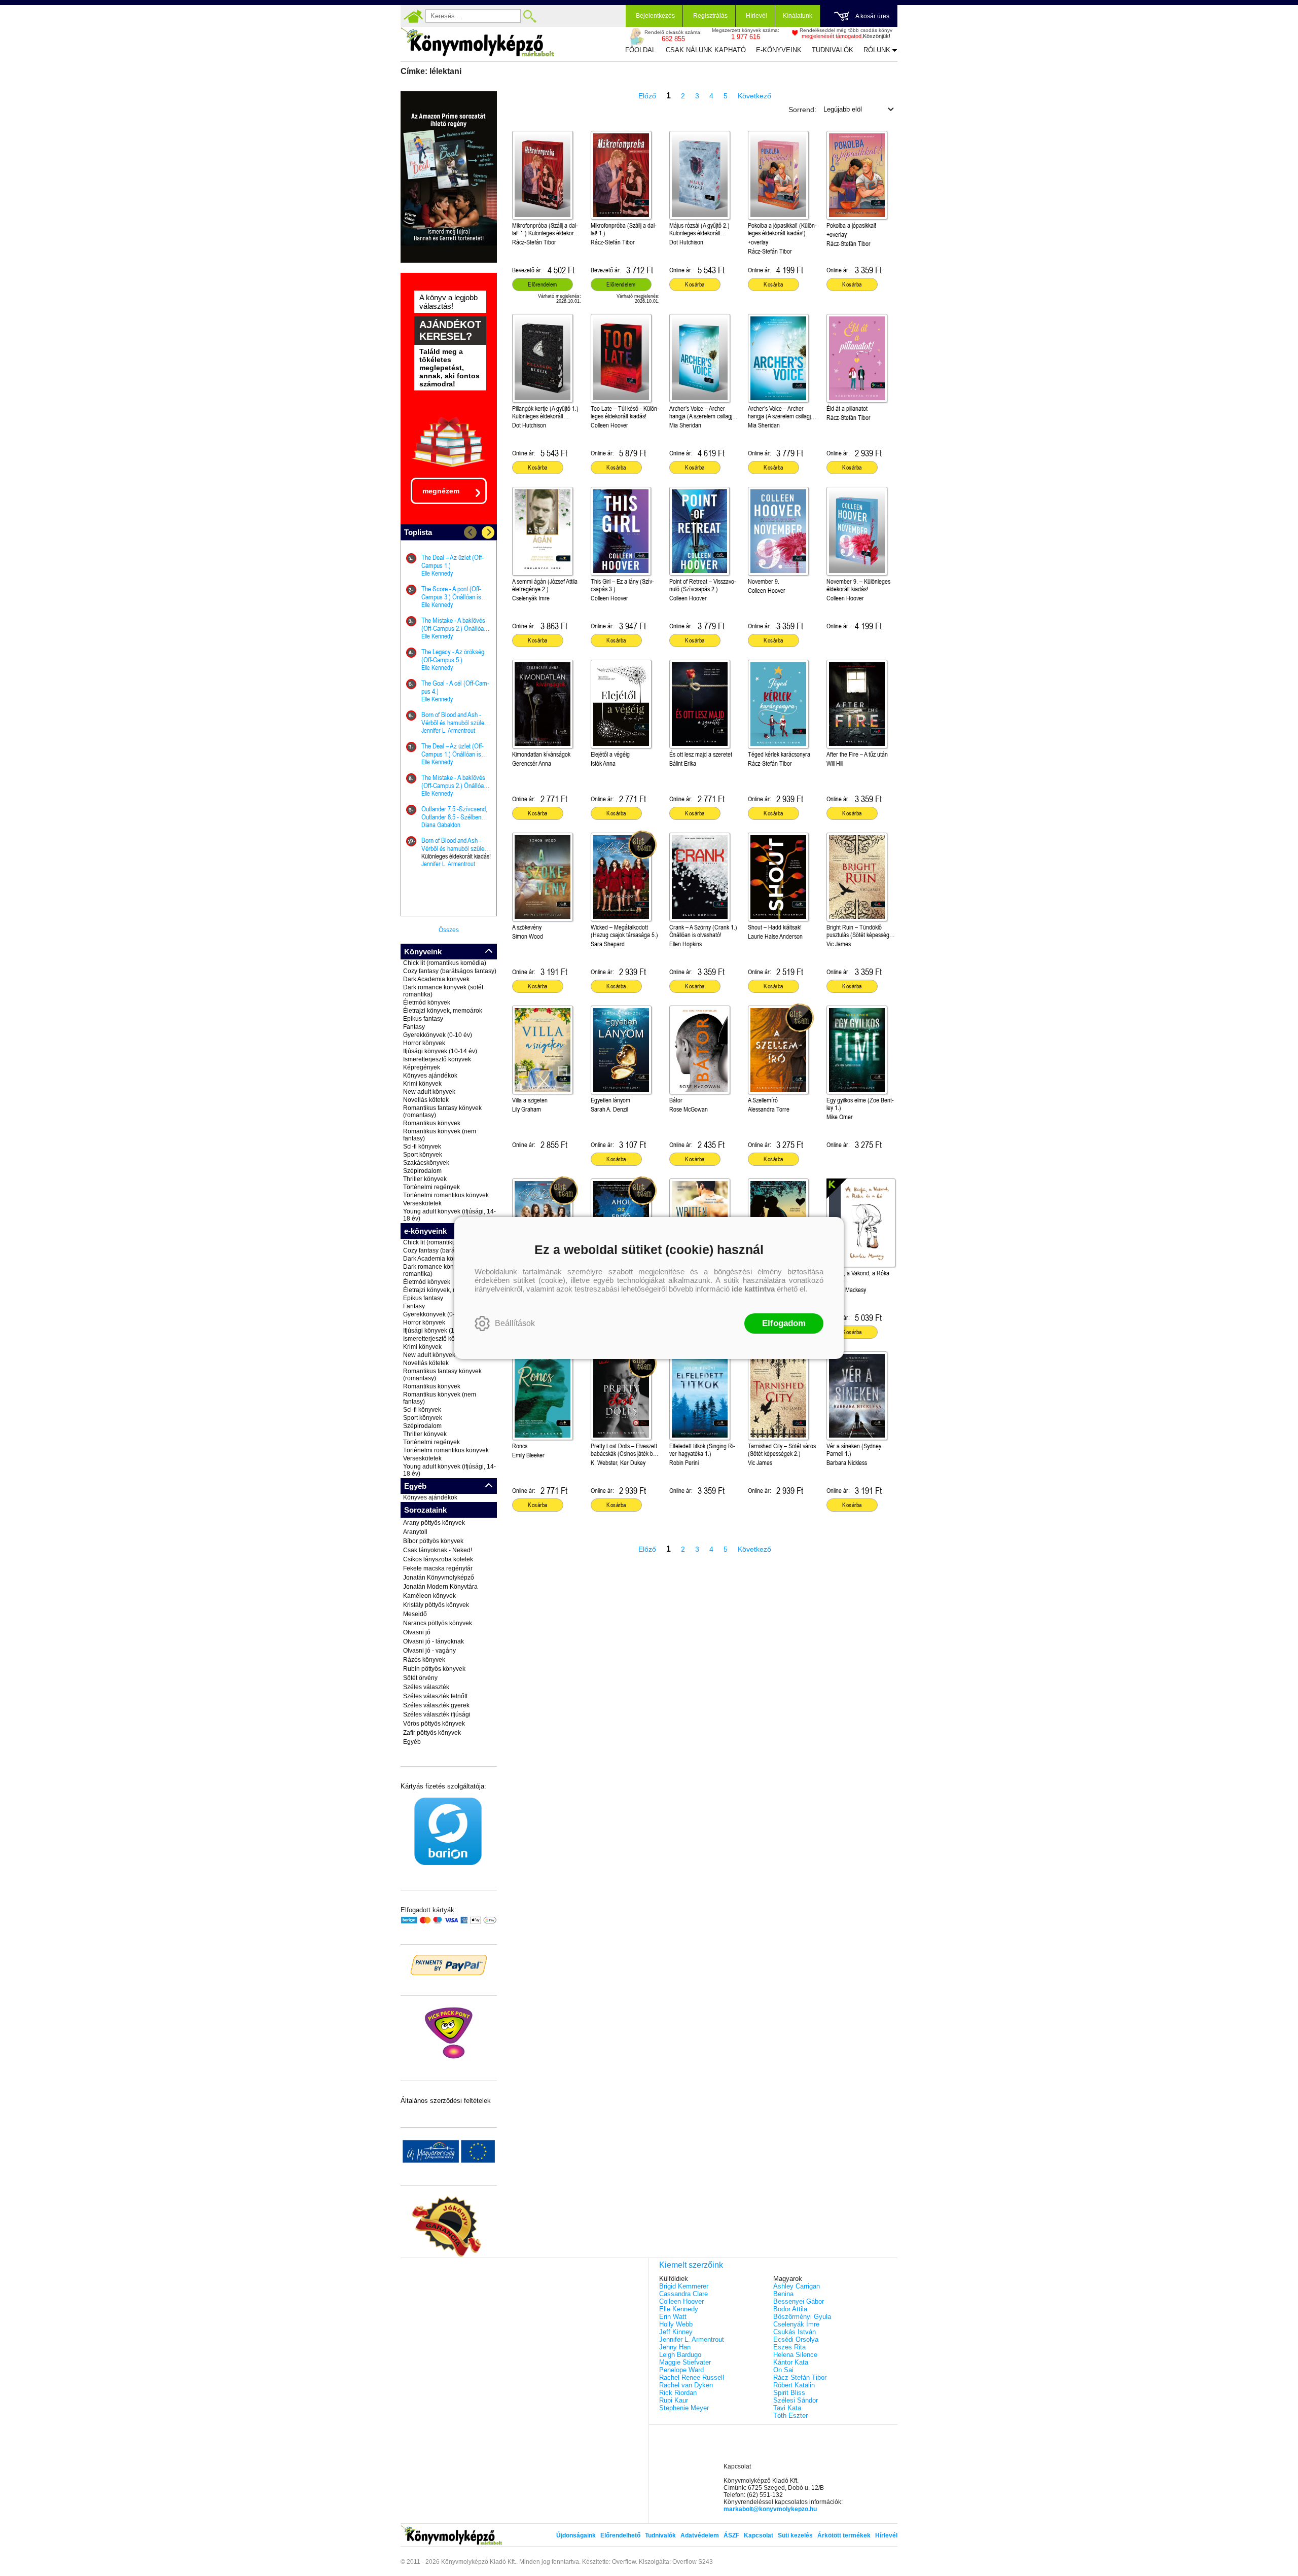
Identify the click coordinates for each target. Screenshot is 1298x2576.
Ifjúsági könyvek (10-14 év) (440, 1051)
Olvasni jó (417, 1632)
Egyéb (412, 1742)
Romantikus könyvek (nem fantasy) (440, 1135)
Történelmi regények (431, 1187)
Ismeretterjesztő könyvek (437, 1059)
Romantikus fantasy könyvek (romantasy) (442, 1112)
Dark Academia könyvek (436, 979)
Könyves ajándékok (430, 1076)
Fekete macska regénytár (438, 1568)
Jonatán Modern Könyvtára (440, 1587)
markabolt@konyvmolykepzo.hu (770, 2509)
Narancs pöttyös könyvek (438, 1623)
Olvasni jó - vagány (429, 1651)
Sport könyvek (423, 1155)
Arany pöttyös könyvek (434, 1523)
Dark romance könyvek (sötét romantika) (443, 991)
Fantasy (414, 1027)
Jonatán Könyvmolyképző (439, 1578)
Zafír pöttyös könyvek (432, 1733)
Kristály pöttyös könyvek (436, 1605)
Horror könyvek (424, 1043)
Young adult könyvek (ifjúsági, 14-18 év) (449, 1215)
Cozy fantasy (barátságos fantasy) (450, 971)
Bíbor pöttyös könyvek (433, 1541)
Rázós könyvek (424, 1660)
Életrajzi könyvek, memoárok (443, 1011)
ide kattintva (753, 1289)
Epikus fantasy (423, 1019)
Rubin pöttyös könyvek (434, 1669)
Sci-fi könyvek (422, 1147)
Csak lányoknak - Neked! (438, 1550)
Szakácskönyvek (426, 1163)
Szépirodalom (422, 1171)
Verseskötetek (422, 1203)
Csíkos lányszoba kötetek (438, 1559)
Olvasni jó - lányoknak (434, 1641)
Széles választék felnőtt (435, 1696)
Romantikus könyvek (432, 1123)
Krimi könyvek (422, 1084)
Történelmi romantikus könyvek (446, 1195)
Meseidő (415, 1614)
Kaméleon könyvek (429, 1596)
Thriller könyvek (425, 1179)
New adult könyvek (429, 1092)
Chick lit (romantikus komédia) (445, 963)
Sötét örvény (420, 1678)
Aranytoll (415, 1532)
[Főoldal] (413, 16)
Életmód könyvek (427, 1003)
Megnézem (441, 491)
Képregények (422, 1067)
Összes (449, 930)
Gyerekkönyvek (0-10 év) (438, 1035)
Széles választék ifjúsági (437, 1714)
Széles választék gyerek (436, 1705)
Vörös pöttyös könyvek (434, 1724)
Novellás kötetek (426, 1100)
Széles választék (426, 1687)
